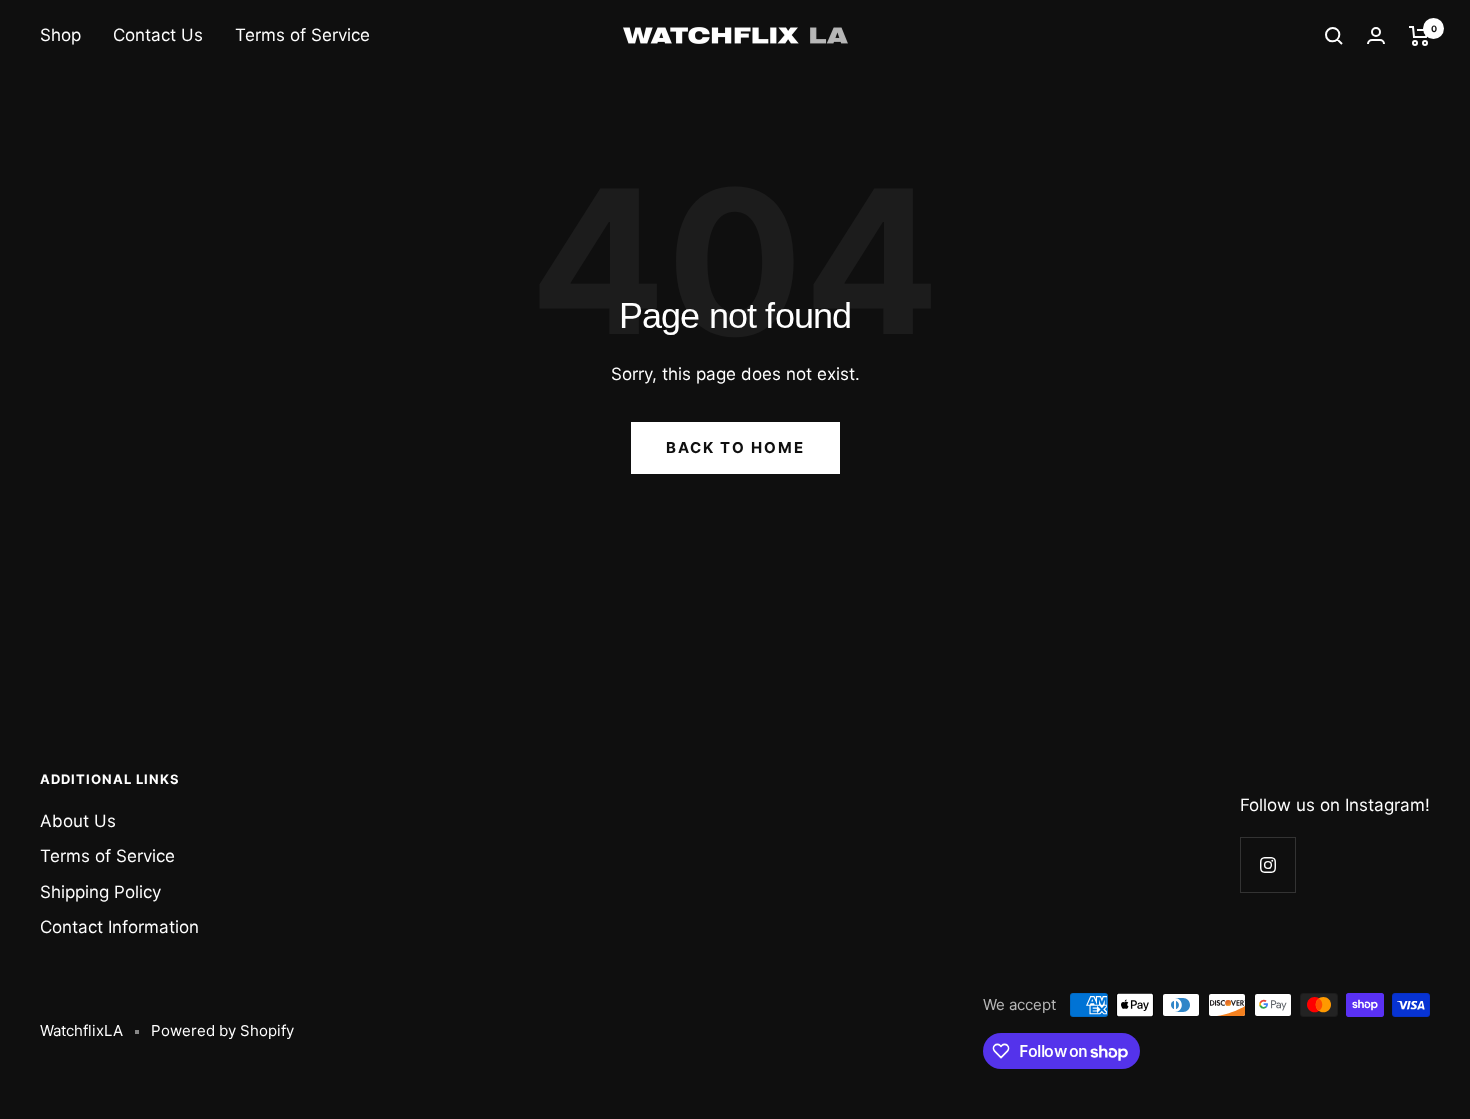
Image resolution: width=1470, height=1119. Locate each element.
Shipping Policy (100, 892)
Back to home (735, 447)
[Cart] (1419, 36)
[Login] (1376, 35)
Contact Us (158, 35)
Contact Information (119, 927)
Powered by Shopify (222, 1030)
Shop (60, 35)
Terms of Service (302, 35)
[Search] (1334, 36)
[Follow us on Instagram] (1267, 864)
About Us (78, 821)
